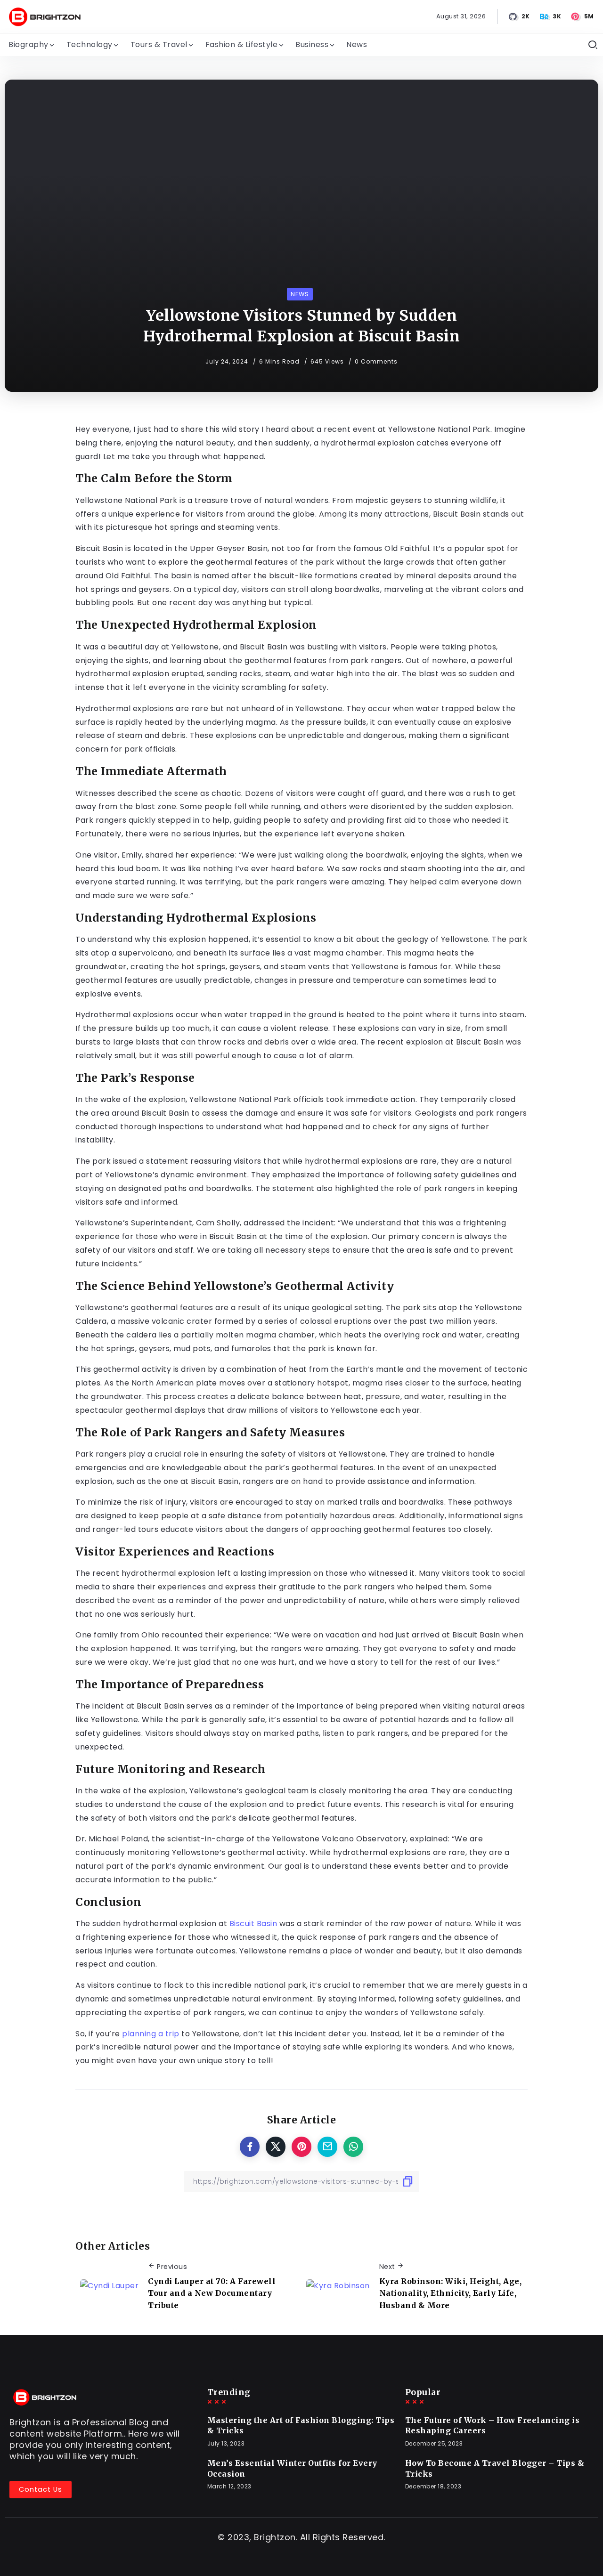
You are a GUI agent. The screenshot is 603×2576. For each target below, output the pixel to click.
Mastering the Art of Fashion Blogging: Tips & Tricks (301, 2425)
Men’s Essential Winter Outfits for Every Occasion (292, 2468)
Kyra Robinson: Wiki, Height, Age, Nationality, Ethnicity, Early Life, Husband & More (451, 2293)
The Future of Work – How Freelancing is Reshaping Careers (493, 2425)
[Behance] (551, 16)
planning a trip (151, 2034)
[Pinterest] (583, 16)
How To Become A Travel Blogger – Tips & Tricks (495, 2468)
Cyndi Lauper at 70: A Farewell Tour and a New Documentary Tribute (212, 2293)
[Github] (520, 16)
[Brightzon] (45, 16)
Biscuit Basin (253, 1924)
